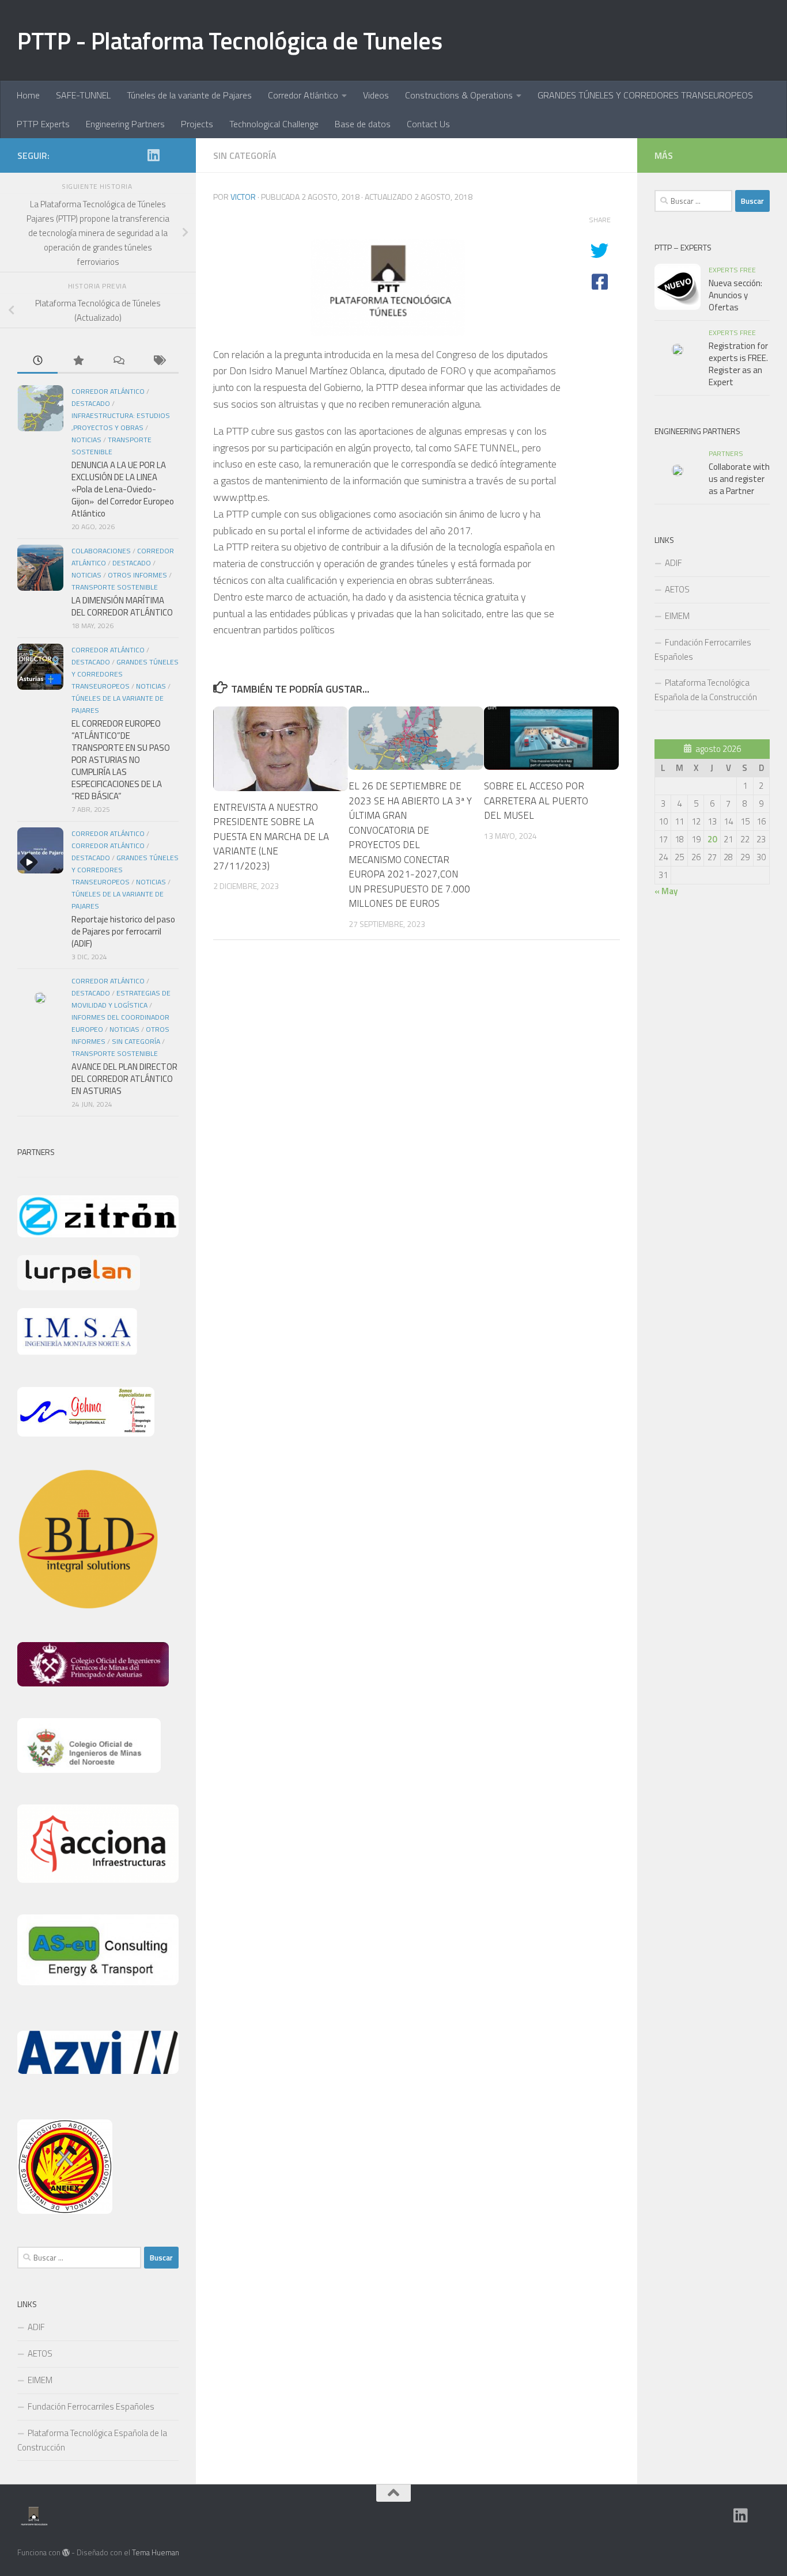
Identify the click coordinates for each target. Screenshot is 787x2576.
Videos (376, 95)
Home (28, 95)
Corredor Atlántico (303, 95)
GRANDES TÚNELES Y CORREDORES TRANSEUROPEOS (645, 95)
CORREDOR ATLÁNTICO (108, 833)
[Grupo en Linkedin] (153, 155)
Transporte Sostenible (115, 587)
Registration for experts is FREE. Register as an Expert (738, 364)
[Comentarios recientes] (118, 361)
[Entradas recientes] (37, 361)
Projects (197, 124)
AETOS (40, 2353)
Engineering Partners (125, 124)
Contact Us (428, 124)
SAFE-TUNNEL (83, 95)
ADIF (36, 2327)
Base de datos (363, 124)
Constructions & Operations (459, 95)
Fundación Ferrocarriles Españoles (91, 2406)
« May (666, 891)
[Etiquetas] (158, 361)
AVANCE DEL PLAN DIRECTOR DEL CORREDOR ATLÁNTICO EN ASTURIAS (124, 1079)
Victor (243, 197)
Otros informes (137, 575)
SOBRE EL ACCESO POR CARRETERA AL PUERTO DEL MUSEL (536, 801)
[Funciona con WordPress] (66, 2553)
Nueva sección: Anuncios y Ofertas (735, 295)
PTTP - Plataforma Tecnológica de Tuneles (230, 40)
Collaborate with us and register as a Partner (739, 479)
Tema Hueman (156, 2552)
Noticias (86, 440)
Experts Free (732, 270)
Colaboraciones (101, 551)
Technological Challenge (274, 124)
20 (712, 839)
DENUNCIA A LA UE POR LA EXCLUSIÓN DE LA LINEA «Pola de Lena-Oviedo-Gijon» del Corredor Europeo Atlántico (123, 489)
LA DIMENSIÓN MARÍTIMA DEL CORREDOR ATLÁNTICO (122, 606)
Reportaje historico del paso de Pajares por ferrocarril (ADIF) (123, 931)
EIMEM (40, 2380)
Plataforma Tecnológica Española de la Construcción (92, 2440)
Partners (726, 453)
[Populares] (78, 361)
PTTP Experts (43, 124)
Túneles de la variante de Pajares (189, 95)
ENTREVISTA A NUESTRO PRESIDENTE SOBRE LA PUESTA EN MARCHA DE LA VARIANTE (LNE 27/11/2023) (271, 837)
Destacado (91, 403)
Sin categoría (245, 155)
